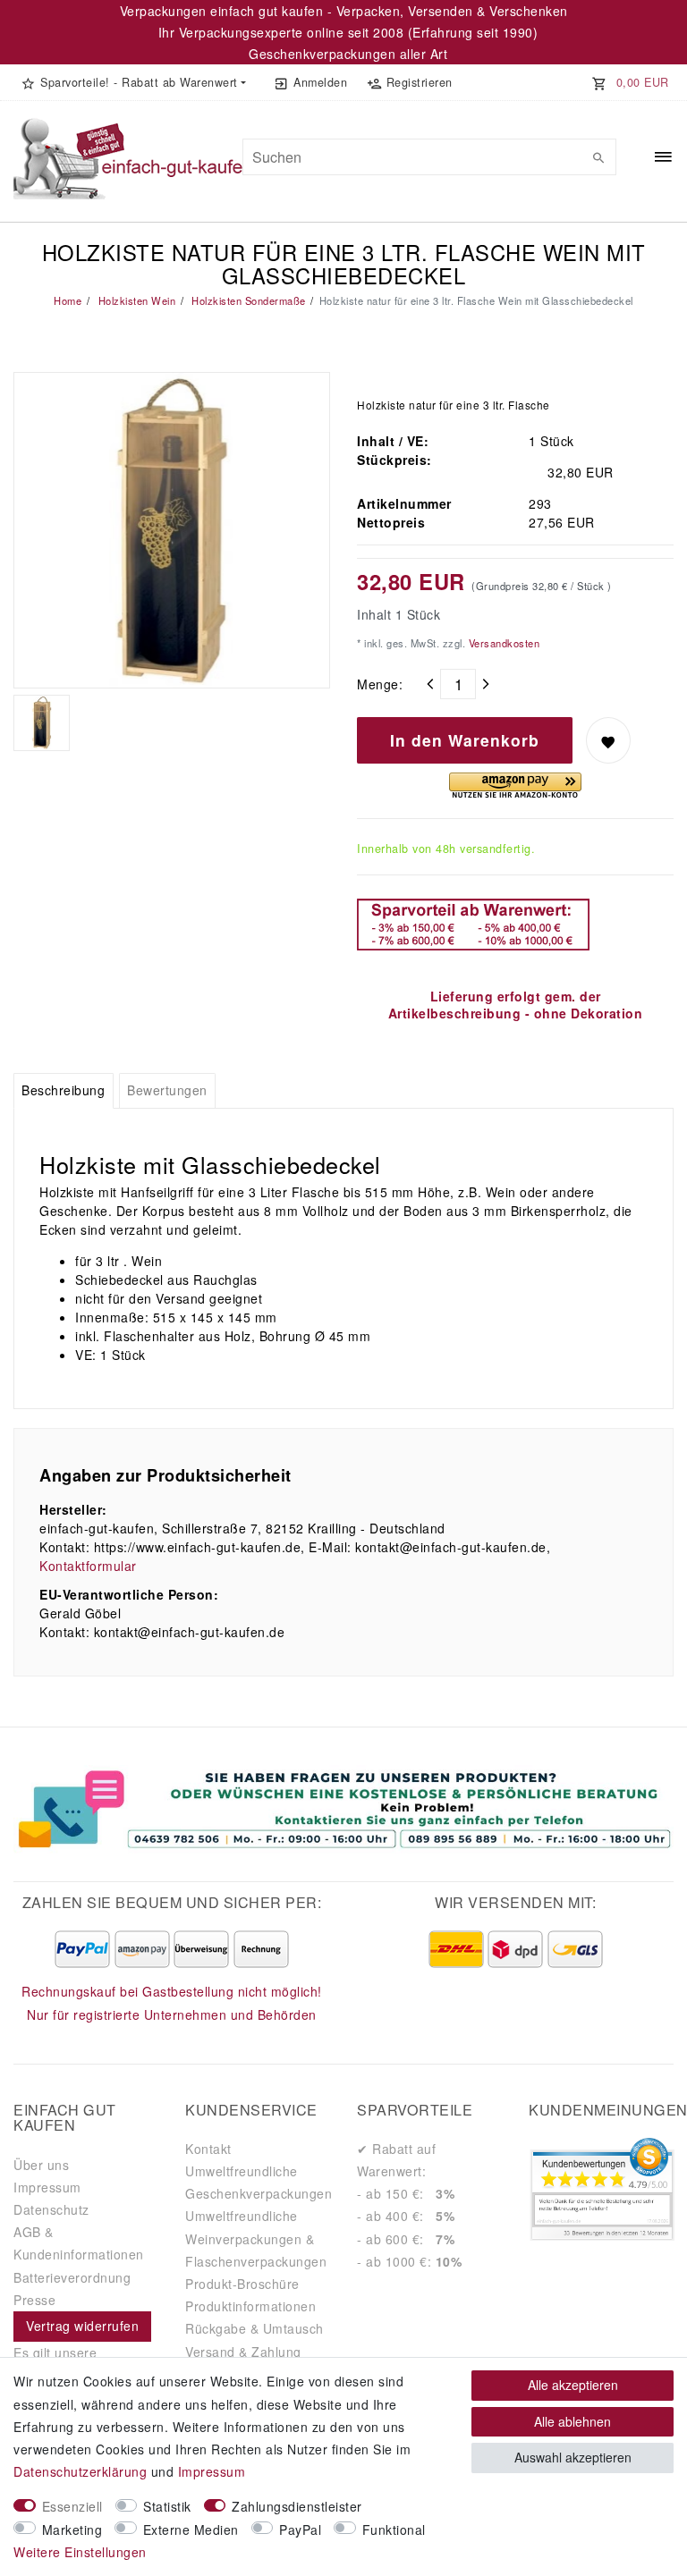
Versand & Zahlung (243, 2352)
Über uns (41, 2165)
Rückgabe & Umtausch (254, 2328)
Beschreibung (63, 1090)
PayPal (300, 2530)
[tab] (64, 1091)
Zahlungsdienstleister (297, 2506)
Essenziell (72, 2506)
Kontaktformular (88, 1566)
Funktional (394, 2530)
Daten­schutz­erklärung (80, 2471)
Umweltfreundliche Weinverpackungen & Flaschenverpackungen (256, 2238)
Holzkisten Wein (135, 300)
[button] (133, 82)
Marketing (72, 2530)
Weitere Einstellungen (80, 2552)
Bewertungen (167, 1090)
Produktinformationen (250, 2306)
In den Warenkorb (465, 740)
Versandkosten (502, 643)
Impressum (47, 2187)
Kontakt (208, 2149)
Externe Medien (191, 2530)
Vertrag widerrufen (82, 2326)
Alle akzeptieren (573, 2385)
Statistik (167, 2506)
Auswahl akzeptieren (573, 2457)
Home (68, 300)
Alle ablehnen (572, 2421)
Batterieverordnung (72, 2277)
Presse (34, 2300)
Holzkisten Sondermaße (247, 300)
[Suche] (598, 157)
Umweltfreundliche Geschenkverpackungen (259, 2182)
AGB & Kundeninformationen (79, 2243)
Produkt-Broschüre (242, 2284)
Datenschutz (51, 2209)
